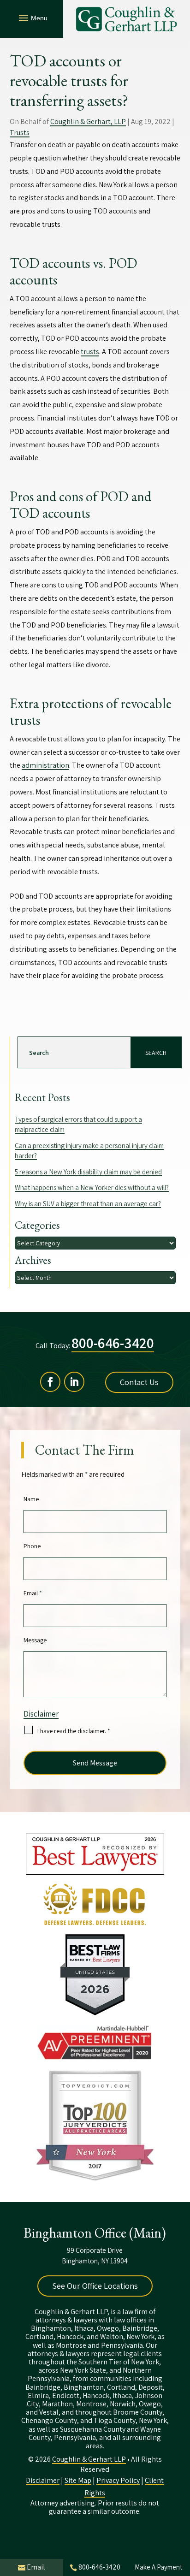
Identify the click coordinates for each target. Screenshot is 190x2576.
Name (31, 1499)
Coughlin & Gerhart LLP (89, 2459)
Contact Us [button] (139, 1382)
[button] (32, 18)
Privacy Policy (118, 2480)
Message (35, 1640)
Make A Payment (158, 2567)
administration (45, 765)
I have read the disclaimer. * (74, 1731)
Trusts (20, 133)
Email (33, 1593)
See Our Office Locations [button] (95, 2286)
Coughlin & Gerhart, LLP (88, 121)
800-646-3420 (113, 1343)
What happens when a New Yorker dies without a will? (92, 1187)
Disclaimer (41, 1714)
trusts (90, 352)
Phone (32, 1546)
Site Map (78, 2480)
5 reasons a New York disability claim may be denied (88, 1172)
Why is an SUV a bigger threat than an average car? (88, 1204)
